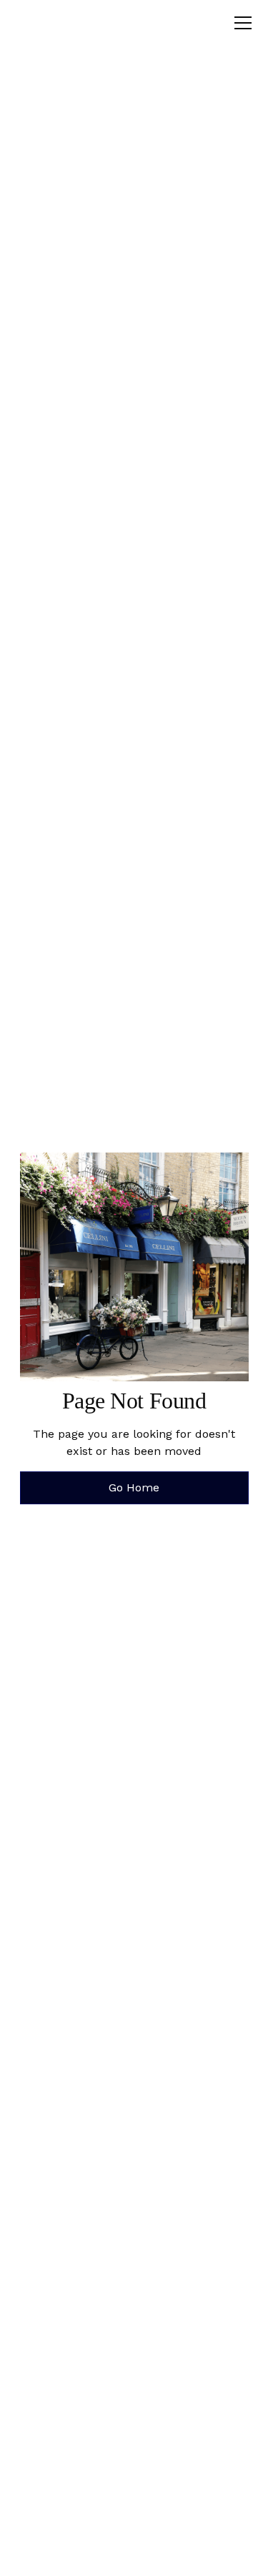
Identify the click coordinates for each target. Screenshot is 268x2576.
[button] (240, 23)
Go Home (134, 1487)
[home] (70, 23)
